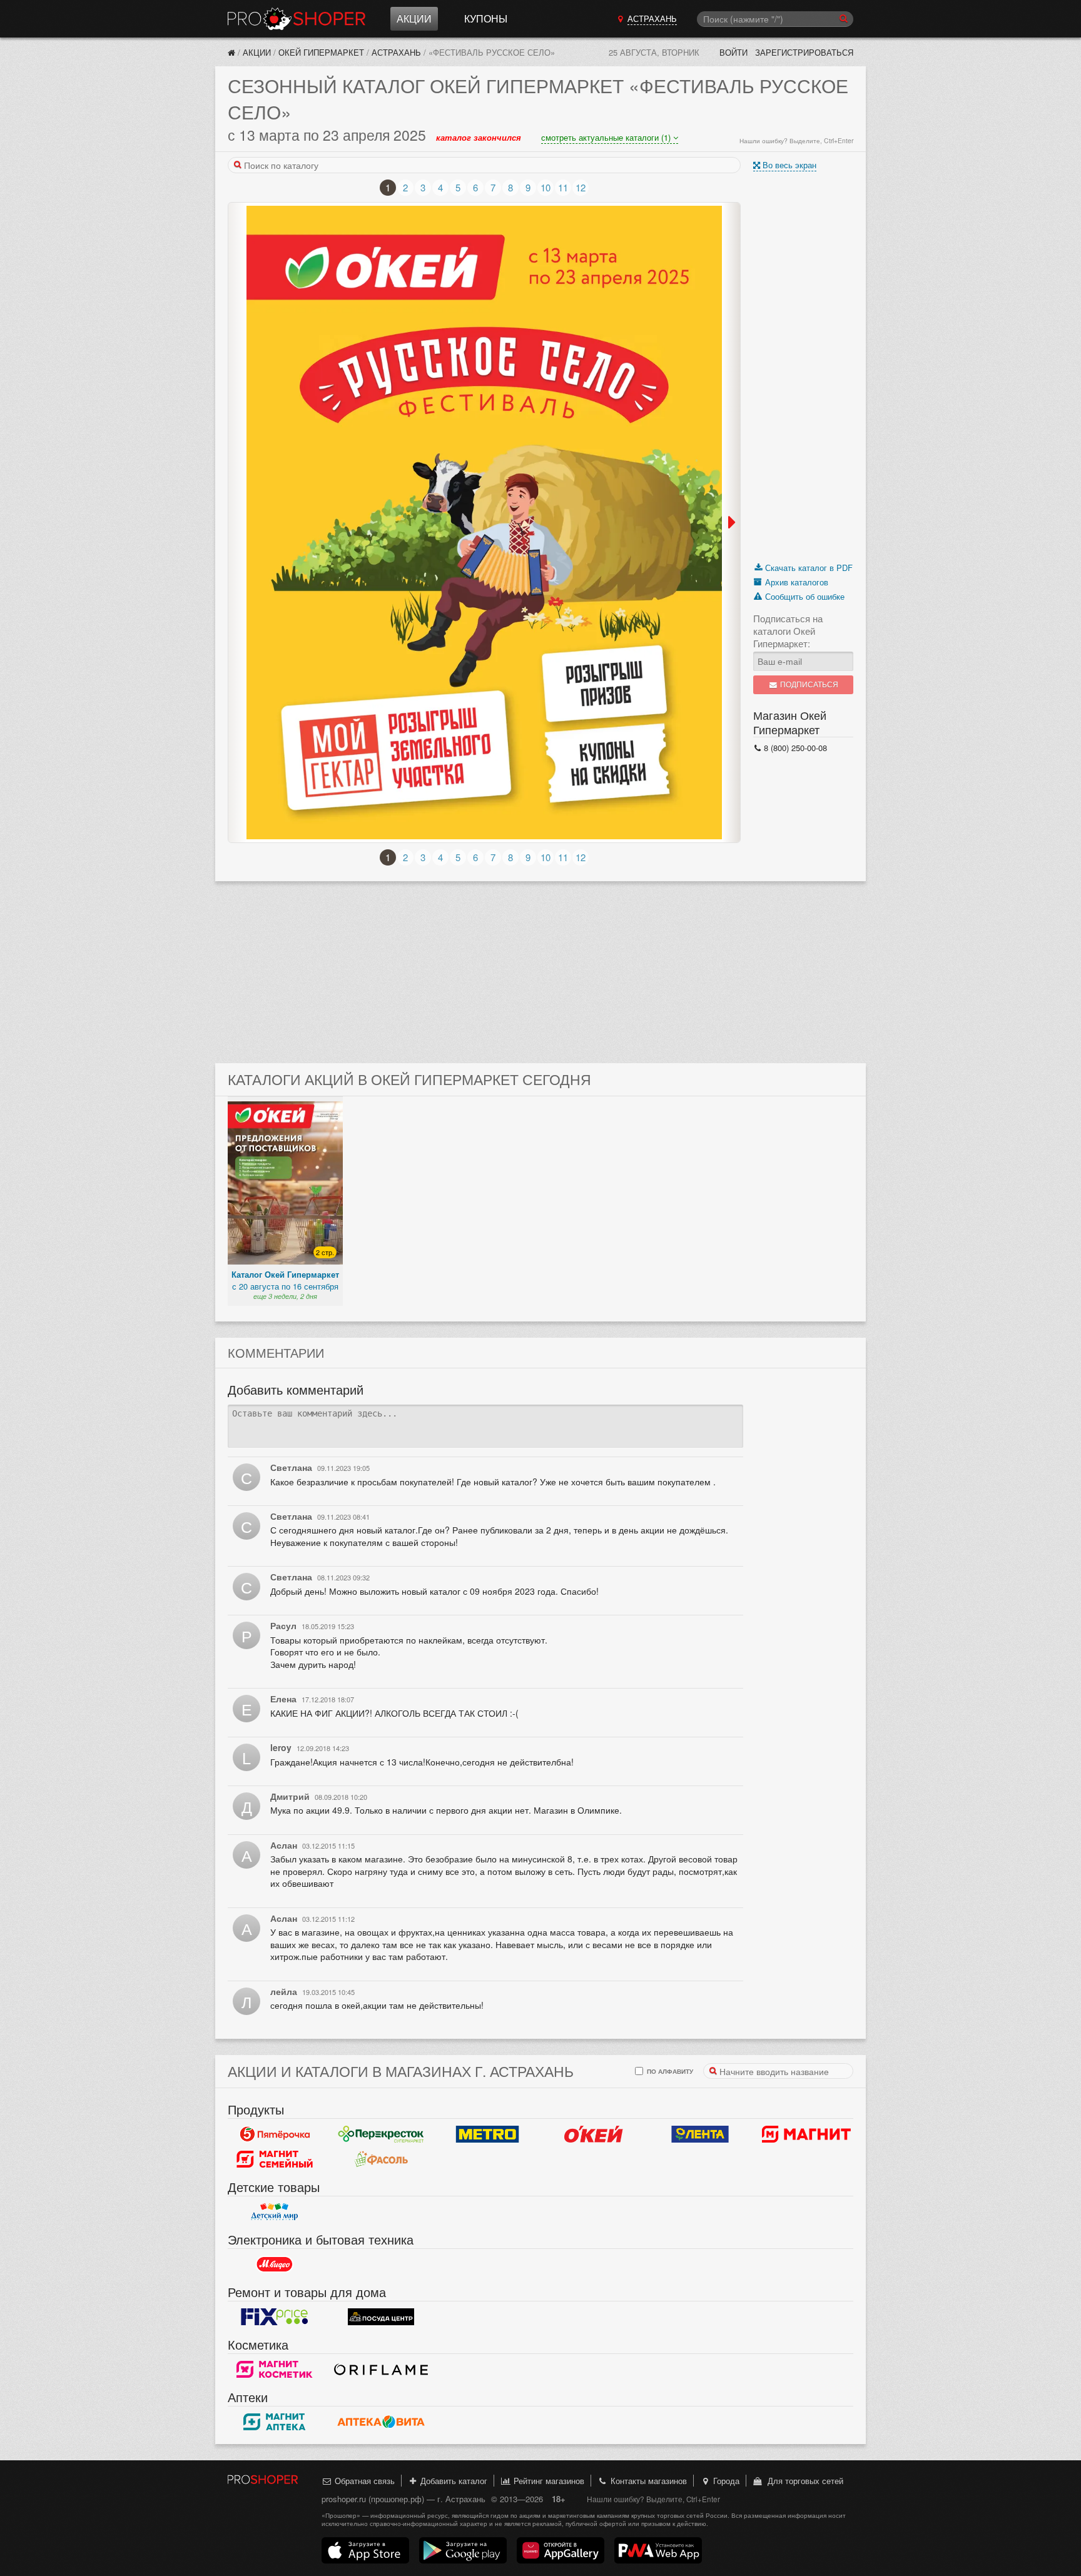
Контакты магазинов (647, 2481)
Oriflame (381, 2370)
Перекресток (381, 2134)
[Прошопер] (231, 52)
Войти (733, 52)
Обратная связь (363, 2481)
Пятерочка (275, 2134)
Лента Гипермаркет (700, 2134)
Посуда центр (381, 2317)
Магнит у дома (806, 2134)
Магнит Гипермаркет (275, 2159)
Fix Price (275, 2317)
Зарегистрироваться (804, 52)
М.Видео (275, 2265)
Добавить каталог (453, 2481)
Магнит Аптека (275, 2422)
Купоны (486, 18)
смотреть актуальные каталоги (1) (607, 137)
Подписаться (808, 684)
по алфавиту (669, 2071)
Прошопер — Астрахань (297, 19)
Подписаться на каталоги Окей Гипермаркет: (788, 631)
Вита (381, 2422)
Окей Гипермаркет (321, 52)
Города (725, 2481)
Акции (414, 18)
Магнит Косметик (275, 2370)
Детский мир (275, 2212)
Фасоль (381, 2159)
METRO (487, 2134)
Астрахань (396, 52)
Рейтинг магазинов (548, 2481)
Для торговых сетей (803, 2481)
